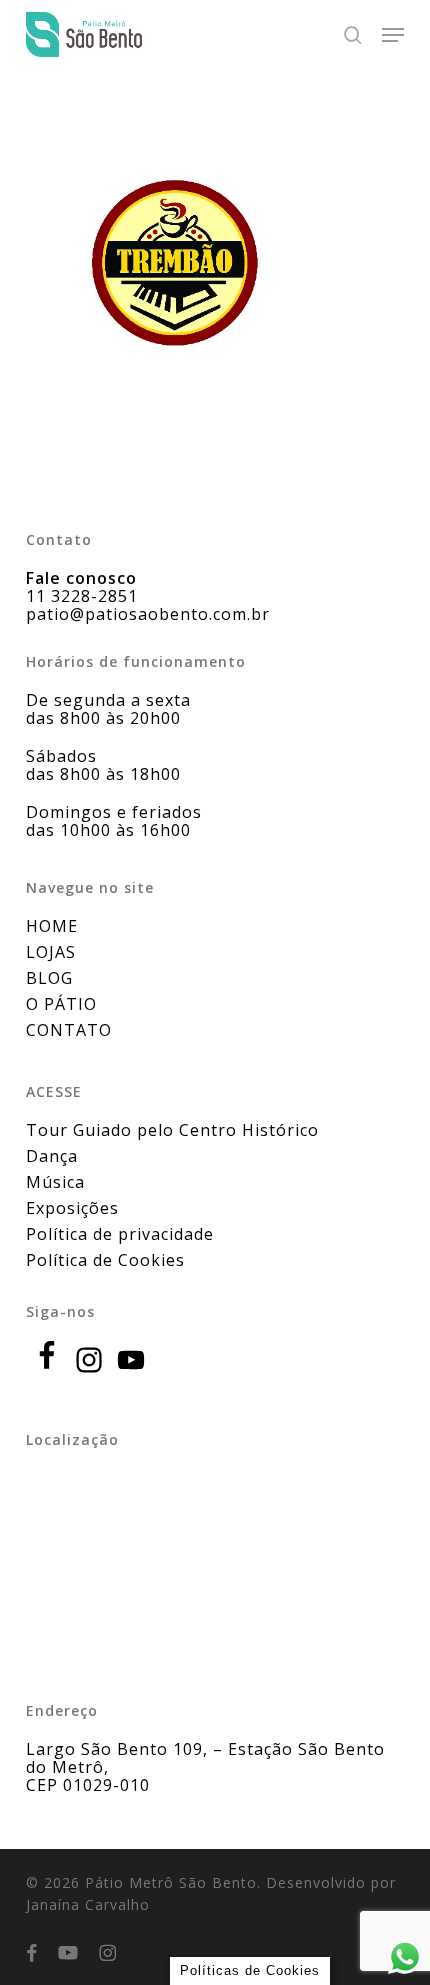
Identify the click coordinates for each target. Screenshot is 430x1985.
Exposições (72, 1208)
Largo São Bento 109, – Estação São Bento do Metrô (205, 1758)
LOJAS (51, 952)
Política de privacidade (120, 1234)
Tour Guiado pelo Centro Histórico (172, 1130)
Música (55, 1182)
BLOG (49, 978)
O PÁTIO (61, 1004)
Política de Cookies (105, 1260)
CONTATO (69, 1030)
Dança (52, 1156)
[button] (393, 35)
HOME (52, 926)
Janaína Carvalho (88, 1904)
